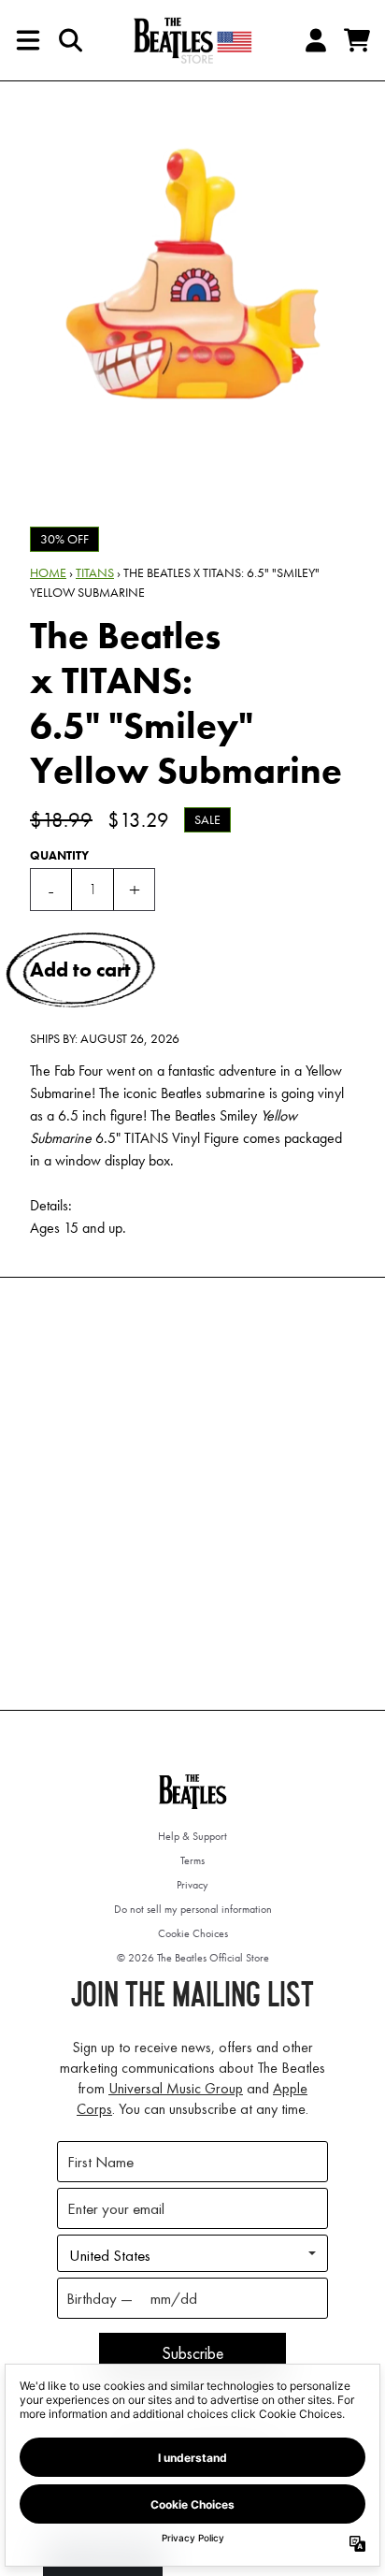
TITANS (95, 572)
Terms (192, 1860)
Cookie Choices (193, 1933)
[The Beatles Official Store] (192, 40)
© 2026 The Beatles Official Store (193, 1958)
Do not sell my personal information (193, 1909)
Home (48, 572)
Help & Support (192, 1836)
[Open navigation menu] (28, 40)
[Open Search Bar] (69, 40)
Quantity (59, 855)
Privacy (192, 1885)
